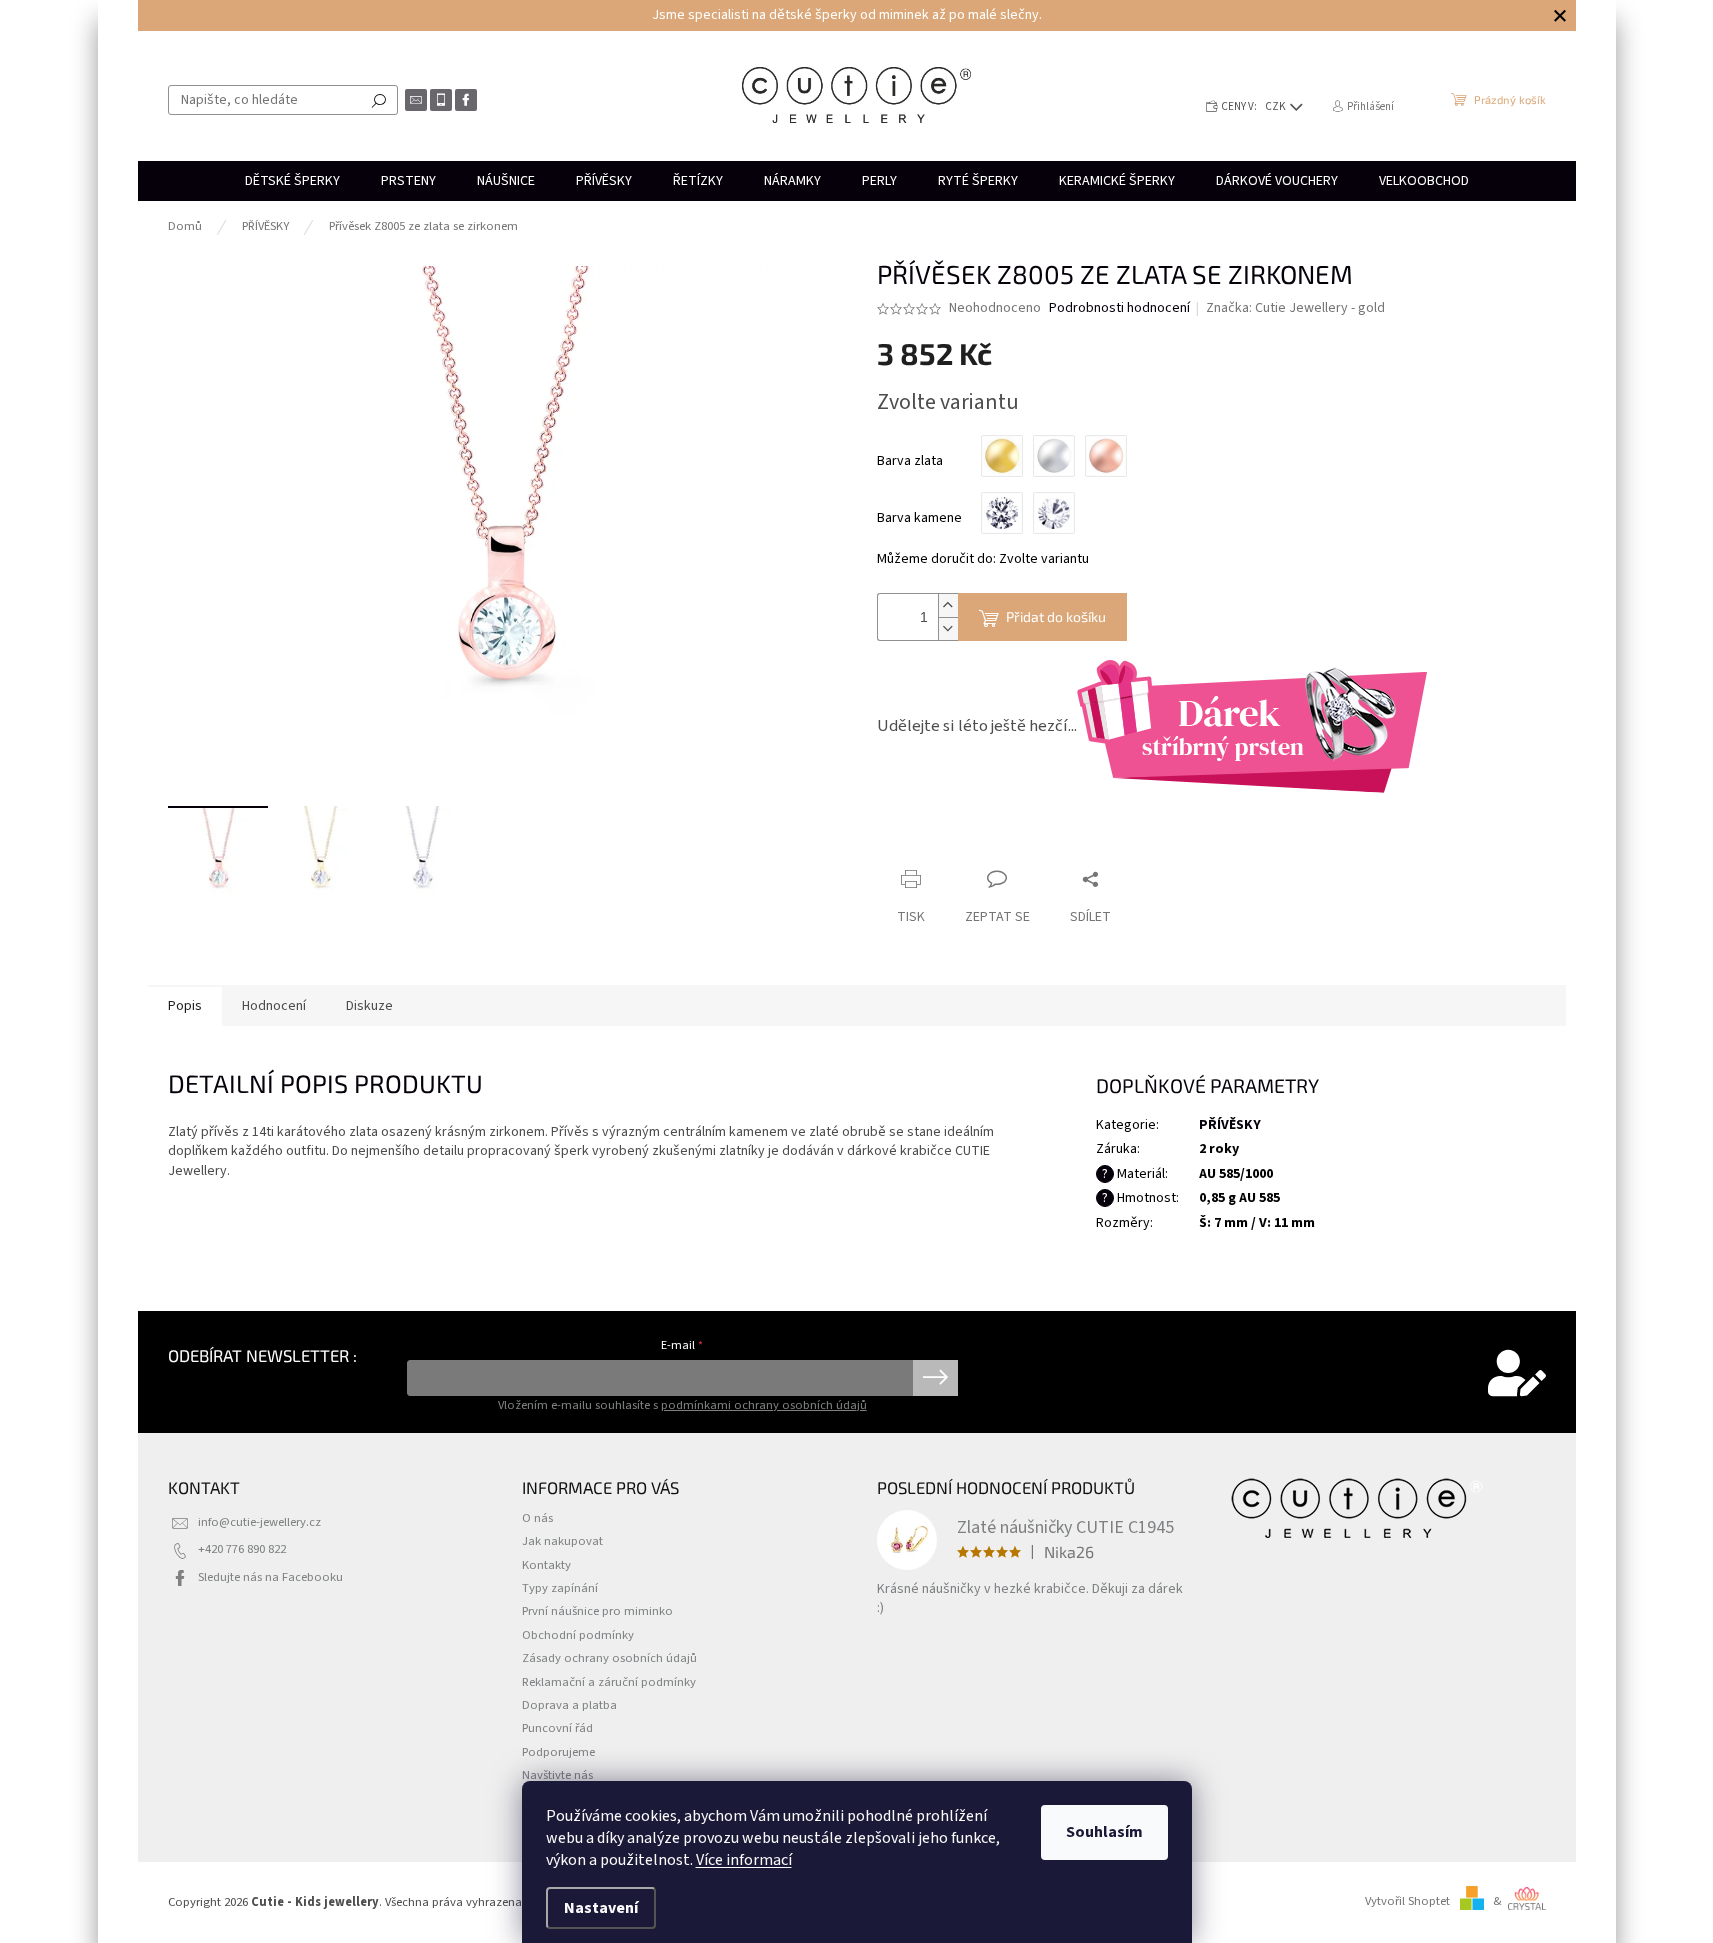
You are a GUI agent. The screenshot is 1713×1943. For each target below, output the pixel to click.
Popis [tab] (185, 1006)
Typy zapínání (560, 1588)
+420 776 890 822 (242, 1549)
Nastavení (601, 1908)
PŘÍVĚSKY (1230, 1125)
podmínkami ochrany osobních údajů (764, 1405)
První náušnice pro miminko (597, 1611)
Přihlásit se (935, 1378)
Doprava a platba (569, 1705)
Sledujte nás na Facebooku (270, 1577)
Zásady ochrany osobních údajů (609, 1658)
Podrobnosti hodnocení (1119, 308)
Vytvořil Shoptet (1407, 1901)
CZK (1276, 106)
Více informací (744, 1860)
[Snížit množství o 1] (948, 628)
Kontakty (546, 1565)
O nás (537, 1518)
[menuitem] (292, 181)
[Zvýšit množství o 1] (948, 605)
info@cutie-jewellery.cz (259, 1522)
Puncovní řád (557, 1728)
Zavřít (982, 840)
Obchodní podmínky (578, 1635)
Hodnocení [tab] (274, 1006)
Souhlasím (1104, 1832)
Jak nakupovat (562, 1541)
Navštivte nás (557, 1775)
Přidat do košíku (1056, 616)
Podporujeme (558, 1752)
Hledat (379, 100)
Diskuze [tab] (369, 1006)
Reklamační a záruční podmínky (609, 1682)
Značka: (1295, 308)
